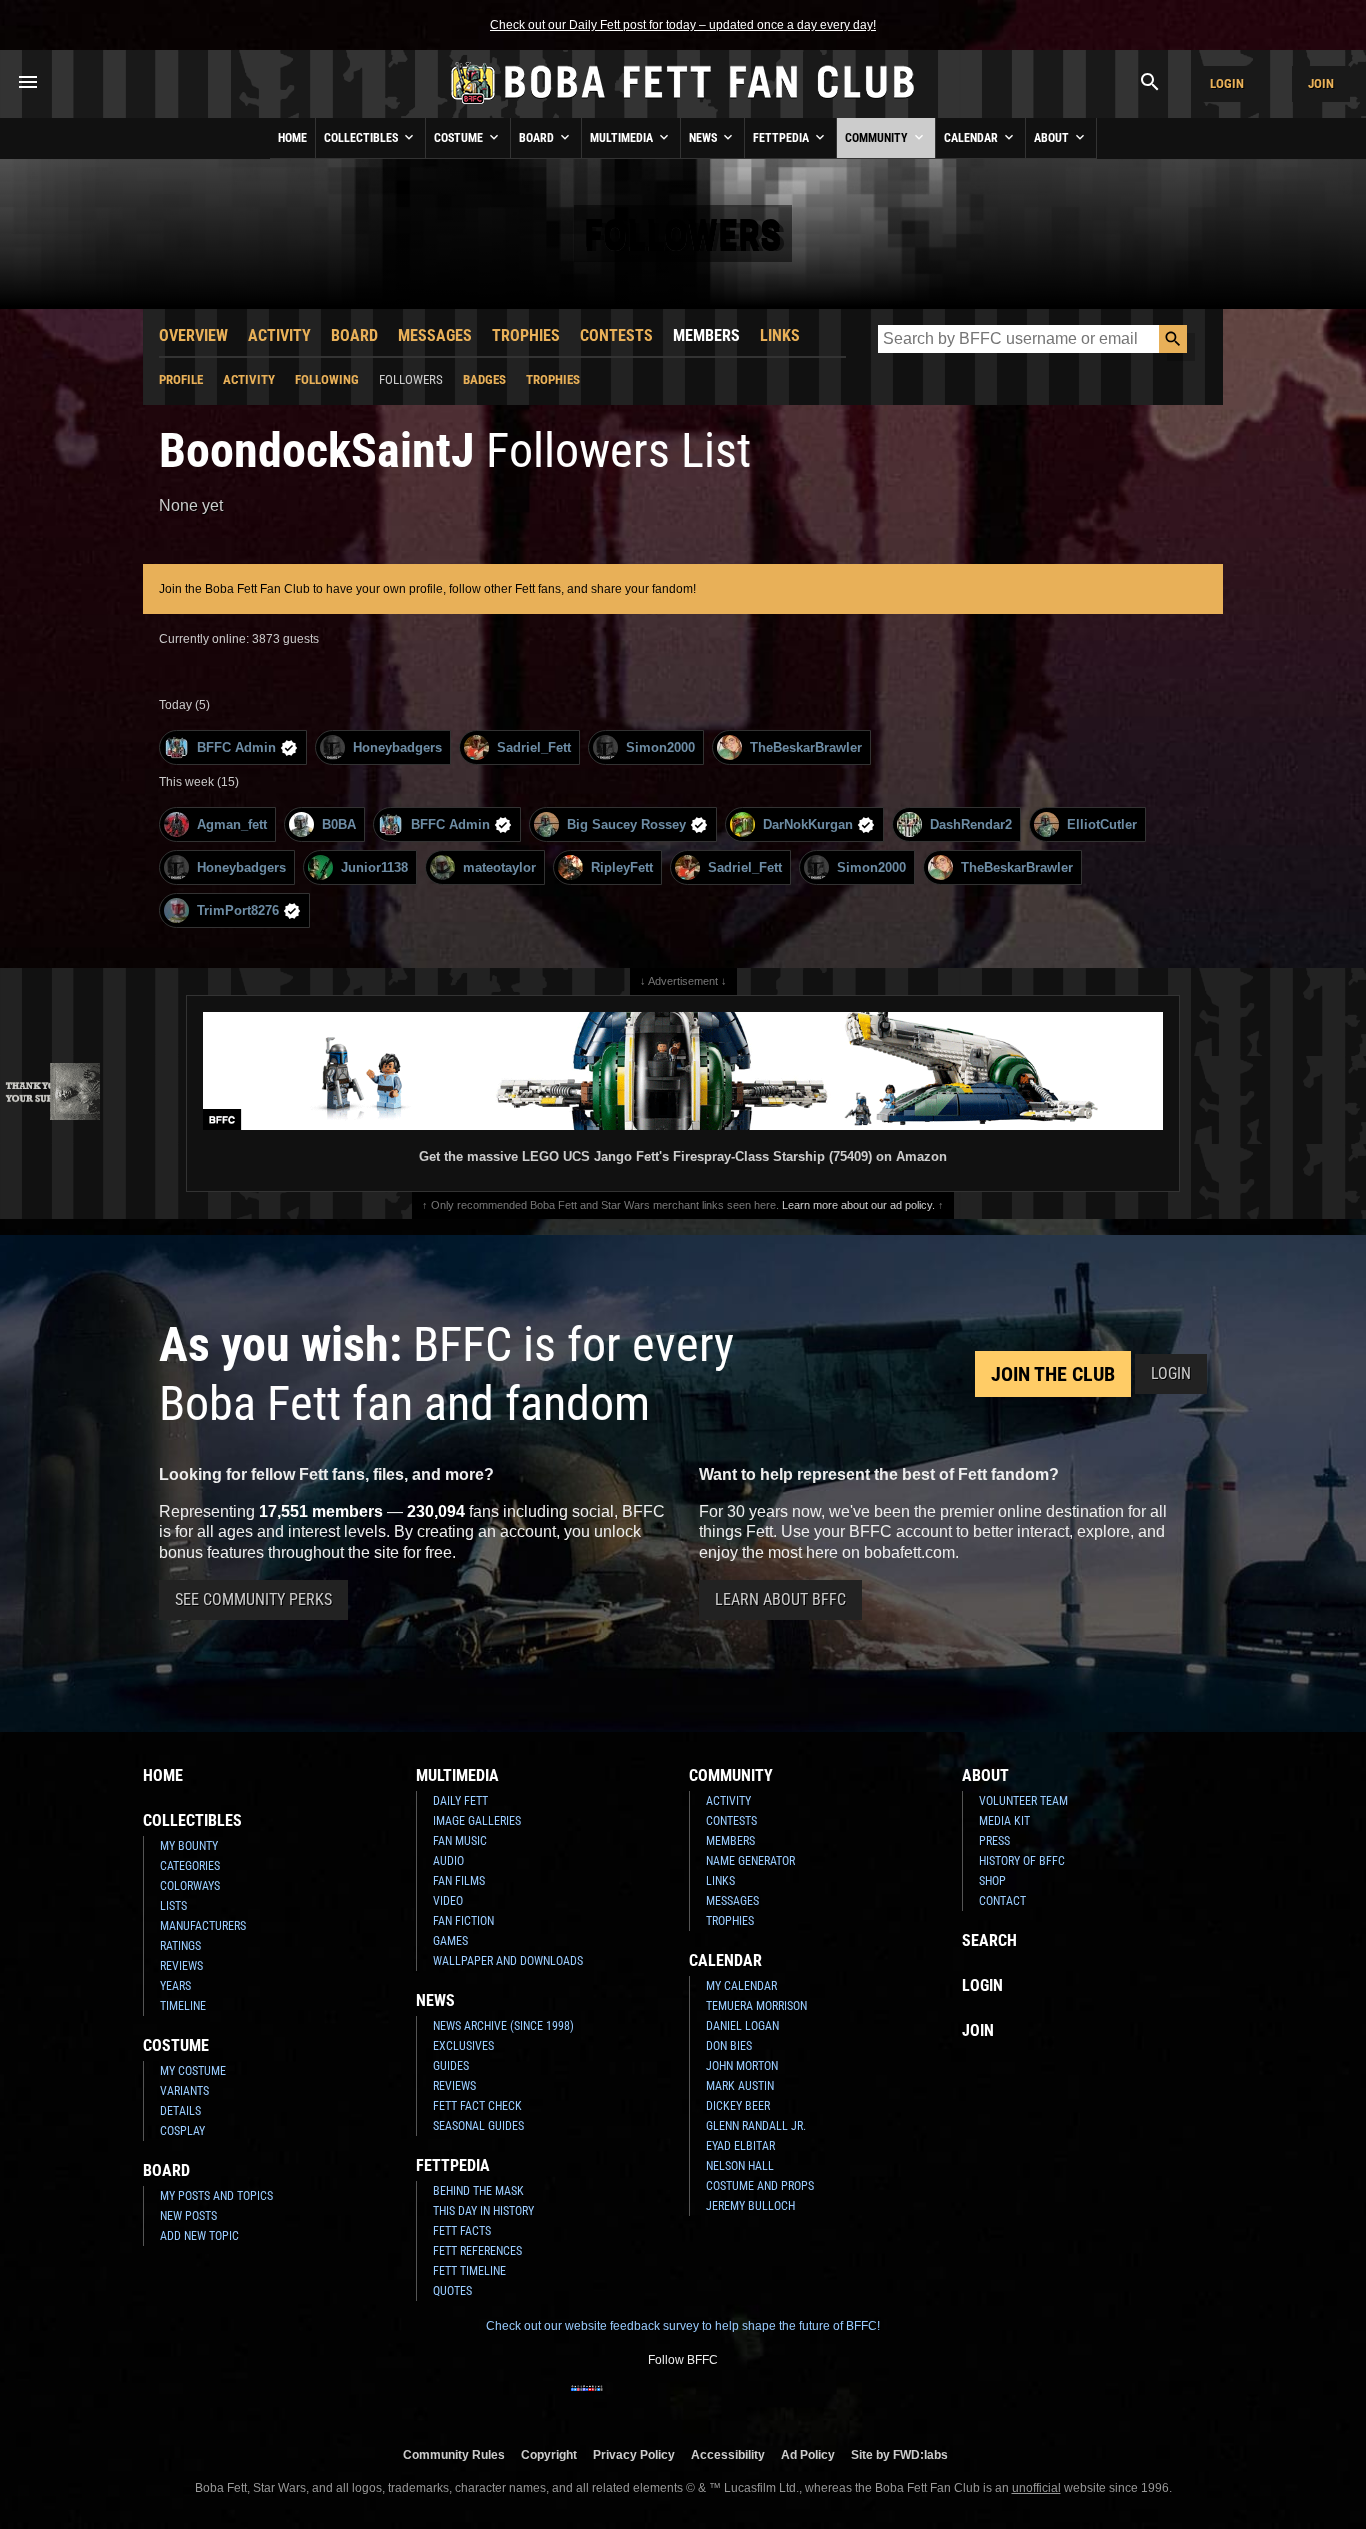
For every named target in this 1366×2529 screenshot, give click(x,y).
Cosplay (182, 2131)
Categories (190, 1866)
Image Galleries (477, 1821)
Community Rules (454, 2454)
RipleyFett (622, 867)
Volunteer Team (1023, 1801)
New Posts (188, 2216)
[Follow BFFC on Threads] (747, 2401)
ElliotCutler (1102, 824)
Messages (435, 335)
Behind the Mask (478, 2191)
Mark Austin (740, 2086)
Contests (616, 335)
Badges (484, 379)
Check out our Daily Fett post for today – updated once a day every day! (683, 25)
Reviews (181, 1966)
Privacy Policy (634, 2454)
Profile (181, 379)
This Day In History (483, 2211)
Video (448, 1901)
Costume (460, 138)
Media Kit (1004, 1821)
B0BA (339, 824)
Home (292, 138)
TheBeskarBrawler (806, 747)
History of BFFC (1022, 1861)
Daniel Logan (742, 2026)
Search (989, 1940)
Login (1227, 83)
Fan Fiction (463, 1921)
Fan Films (459, 1881)
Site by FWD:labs (899, 2454)
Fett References (477, 2251)
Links (780, 335)
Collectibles (362, 138)
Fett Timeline (469, 2271)
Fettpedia (782, 138)
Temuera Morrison (756, 2006)
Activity (279, 335)
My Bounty (189, 1846)
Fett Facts (462, 2231)
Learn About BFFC (780, 1599)
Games (450, 1941)
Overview (193, 335)
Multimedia (623, 138)
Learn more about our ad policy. (858, 1205)
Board (538, 138)
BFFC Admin (236, 747)
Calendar (972, 138)
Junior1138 (374, 867)
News (704, 138)
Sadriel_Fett (534, 747)
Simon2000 (660, 747)
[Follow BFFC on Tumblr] (683, 2401)
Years (175, 1986)
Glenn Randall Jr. (756, 2126)
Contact (1002, 1901)
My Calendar (741, 1986)
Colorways (190, 1886)
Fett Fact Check (477, 2106)
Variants (184, 2091)
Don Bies (729, 2046)
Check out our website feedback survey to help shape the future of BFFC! (683, 2326)
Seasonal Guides (478, 2126)
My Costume (193, 2071)
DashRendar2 (971, 824)
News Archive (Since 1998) (503, 2026)
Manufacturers (203, 1926)
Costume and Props (760, 2186)
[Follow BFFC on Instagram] (619, 2401)
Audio (448, 1861)
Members (706, 335)
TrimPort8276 (238, 910)
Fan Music (460, 1841)
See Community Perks (253, 1599)
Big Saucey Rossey (626, 824)
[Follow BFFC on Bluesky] (779, 2401)
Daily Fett (460, 1801)
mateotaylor (499, 867)
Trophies (526, 335)
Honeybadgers (397, 747)
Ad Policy (808, 2454)
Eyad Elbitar (740, 2146)
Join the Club (1053, 1374)
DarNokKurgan (808, 824)
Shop (992, 1881)
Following (327, 379)
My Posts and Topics (216, 2196)
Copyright (549, 2454)
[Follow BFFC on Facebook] (587, 2401)
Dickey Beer (738, 2106)
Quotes (452, 2291)
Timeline (183, 2006)
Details (180, 2111)
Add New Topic (199, 2236)
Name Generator (750, 1861)
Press (994, 1841)
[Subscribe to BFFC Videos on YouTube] (715, 2401)
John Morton (742, 2066)
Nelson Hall (740, 2166)
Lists (173, 1906)
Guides (451, 2066)
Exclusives (463, 2046)
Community (878, 138)
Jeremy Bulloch (750, 2206)
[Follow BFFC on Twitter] (651, 2401)
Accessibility (728, 2454)
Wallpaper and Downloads (508, 1961)
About (1053, 138)
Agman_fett (232, 824)
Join (1321, 83)
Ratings (180, 1946)
